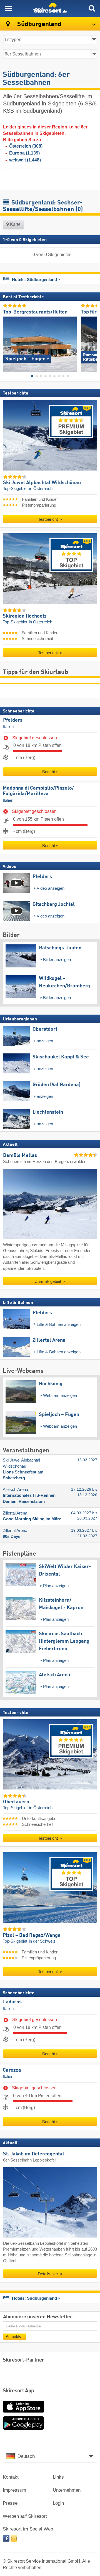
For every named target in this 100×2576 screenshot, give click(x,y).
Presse (10, 2503)
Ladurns (12, 2002)
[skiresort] (50, 8)
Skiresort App (18, 2391)
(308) (26, 146)
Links (58, 2477)
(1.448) (25, 160)
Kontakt (11, 2477)
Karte (15, 224)
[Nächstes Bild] (93, 342)
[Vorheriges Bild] (7, 342)
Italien (8, 727)
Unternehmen (67, 2490)
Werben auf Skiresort (25, 2516)
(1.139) (24, 153)
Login (58, 2503)
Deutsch (26, 2456)
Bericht (49, 772)
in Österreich (41, 488)
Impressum (14, 2490)
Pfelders (13, 720)
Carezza (12, 2070)
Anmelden (15, 2336)
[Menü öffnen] (8, 8)
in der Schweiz (42, 1941)
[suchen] (92, 8)
